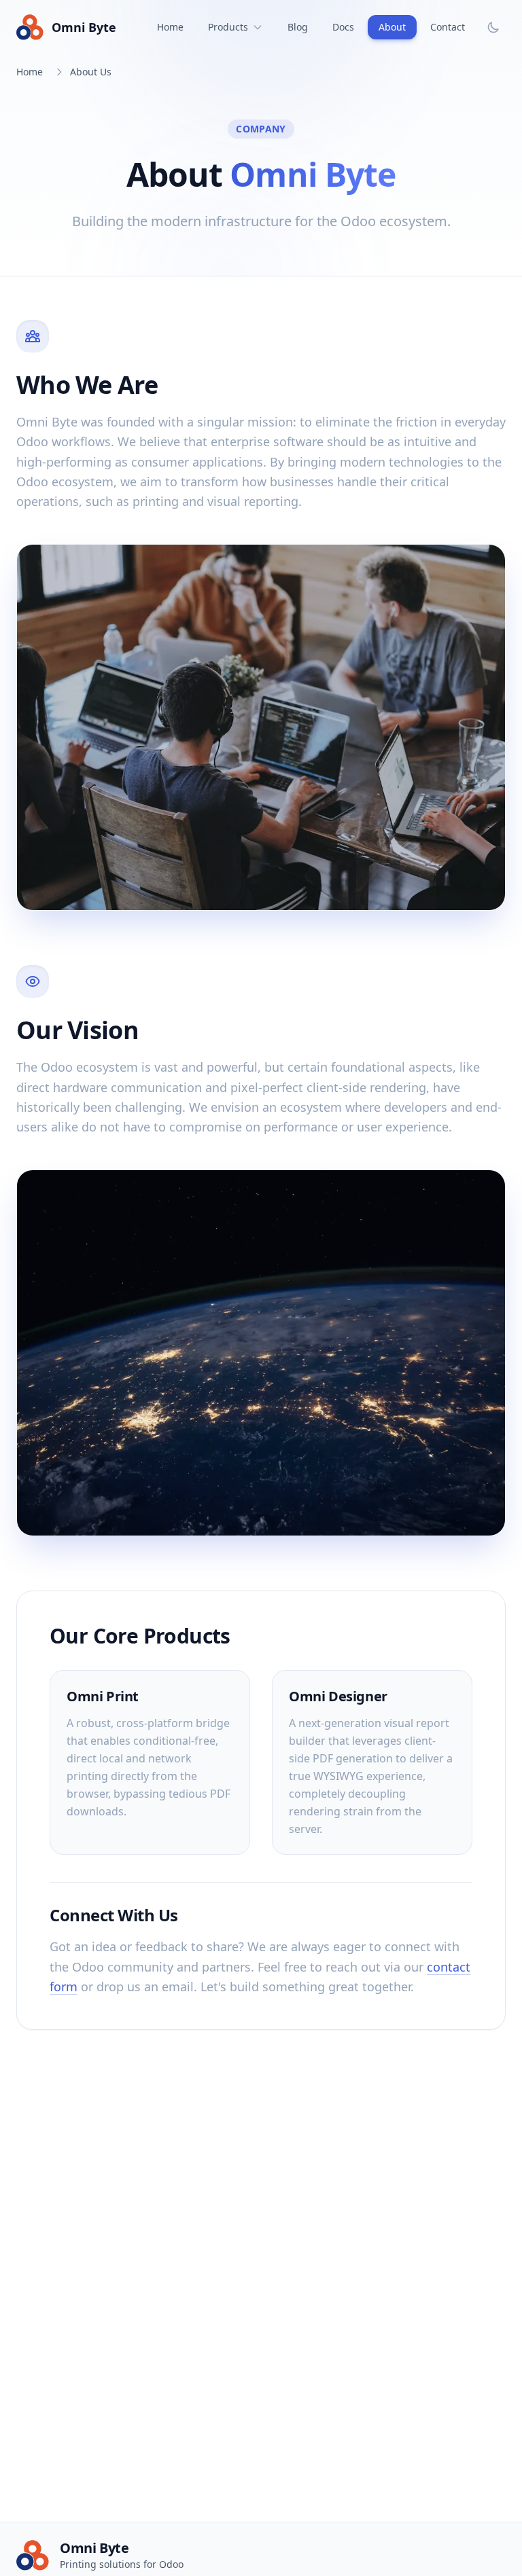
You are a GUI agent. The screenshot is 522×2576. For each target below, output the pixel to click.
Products (228, 27)
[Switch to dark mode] (493, 27)
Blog (298, 27)
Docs (343, 27)
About (392, 27)
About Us (91, 72)
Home (170, 27)
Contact (448, 27)
